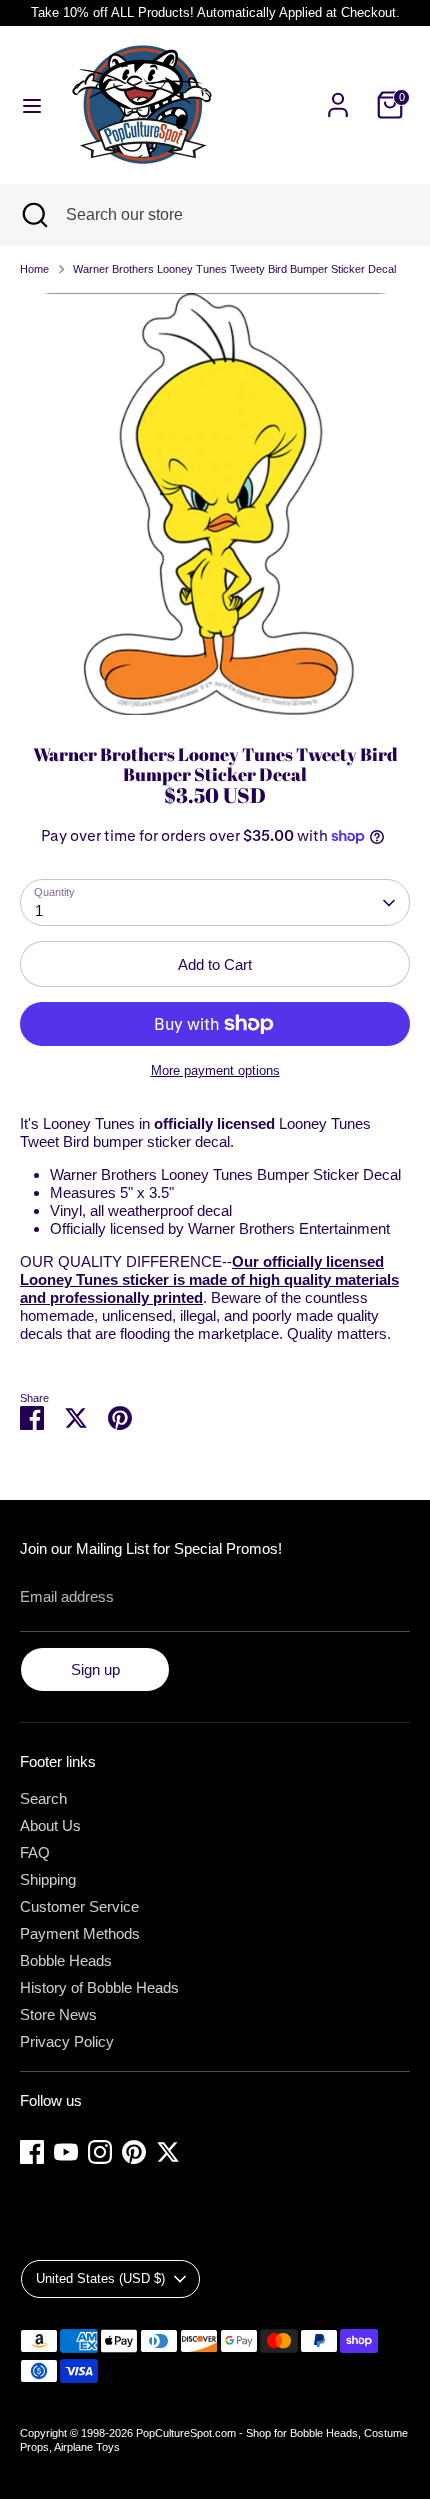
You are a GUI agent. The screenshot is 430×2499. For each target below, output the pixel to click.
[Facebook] (32, 2152)
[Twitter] (168, 2152)
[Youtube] (66, 2152)
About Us (50, 1825)
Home (34, 269)
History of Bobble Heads (99, 1987)
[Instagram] (100, 2152)
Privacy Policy (67, 2041)
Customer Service (79, 1906)
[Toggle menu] (32, 105)
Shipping (48, 1879)
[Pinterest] (134, 2152)
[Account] (338, 93)
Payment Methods (80, 1933)
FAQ (35, 1852)
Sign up (95, 1669)
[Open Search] (33, 215)
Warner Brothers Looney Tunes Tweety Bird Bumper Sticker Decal (234, 269)
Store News (58, 2014)
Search (43, 1798)
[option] (215, 504)
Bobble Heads (66, 1960)
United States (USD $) (100, 2278)
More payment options (215, 1070)
